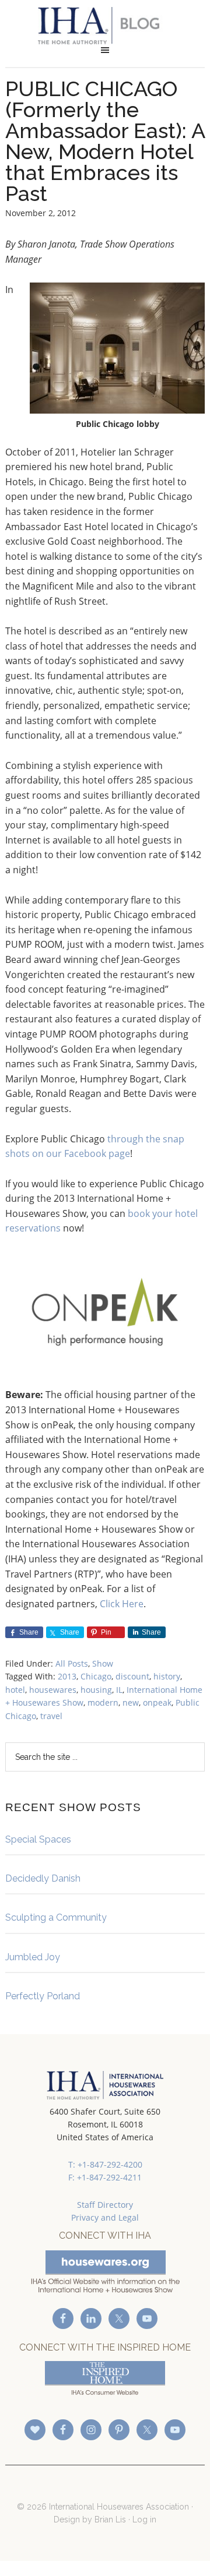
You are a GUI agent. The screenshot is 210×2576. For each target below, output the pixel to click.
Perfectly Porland (43, 1996)
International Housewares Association (105, 26)
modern (103, 1702)
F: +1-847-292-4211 (105, 2177)
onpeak (157, 1702)
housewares (53, 1690)
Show (103, 1663)
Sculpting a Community (56, 1917)
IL (119, 1690)
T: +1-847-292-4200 (105, 2164)
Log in (144, 2519)
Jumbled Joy (33, 1957)
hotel (15, 1690)
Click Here (122, 1604)
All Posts (72, 1663)
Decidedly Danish (43, 1878)
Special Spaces (38, 1839)
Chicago (96, 1676)
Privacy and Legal (105, 2217)
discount (132, 1676)
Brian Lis (110, 2519)
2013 (67, 1676)
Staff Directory (105, 2205)
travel (51, 1716)
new (131, 1702)
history (167, 1676)
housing (96, 1690)
